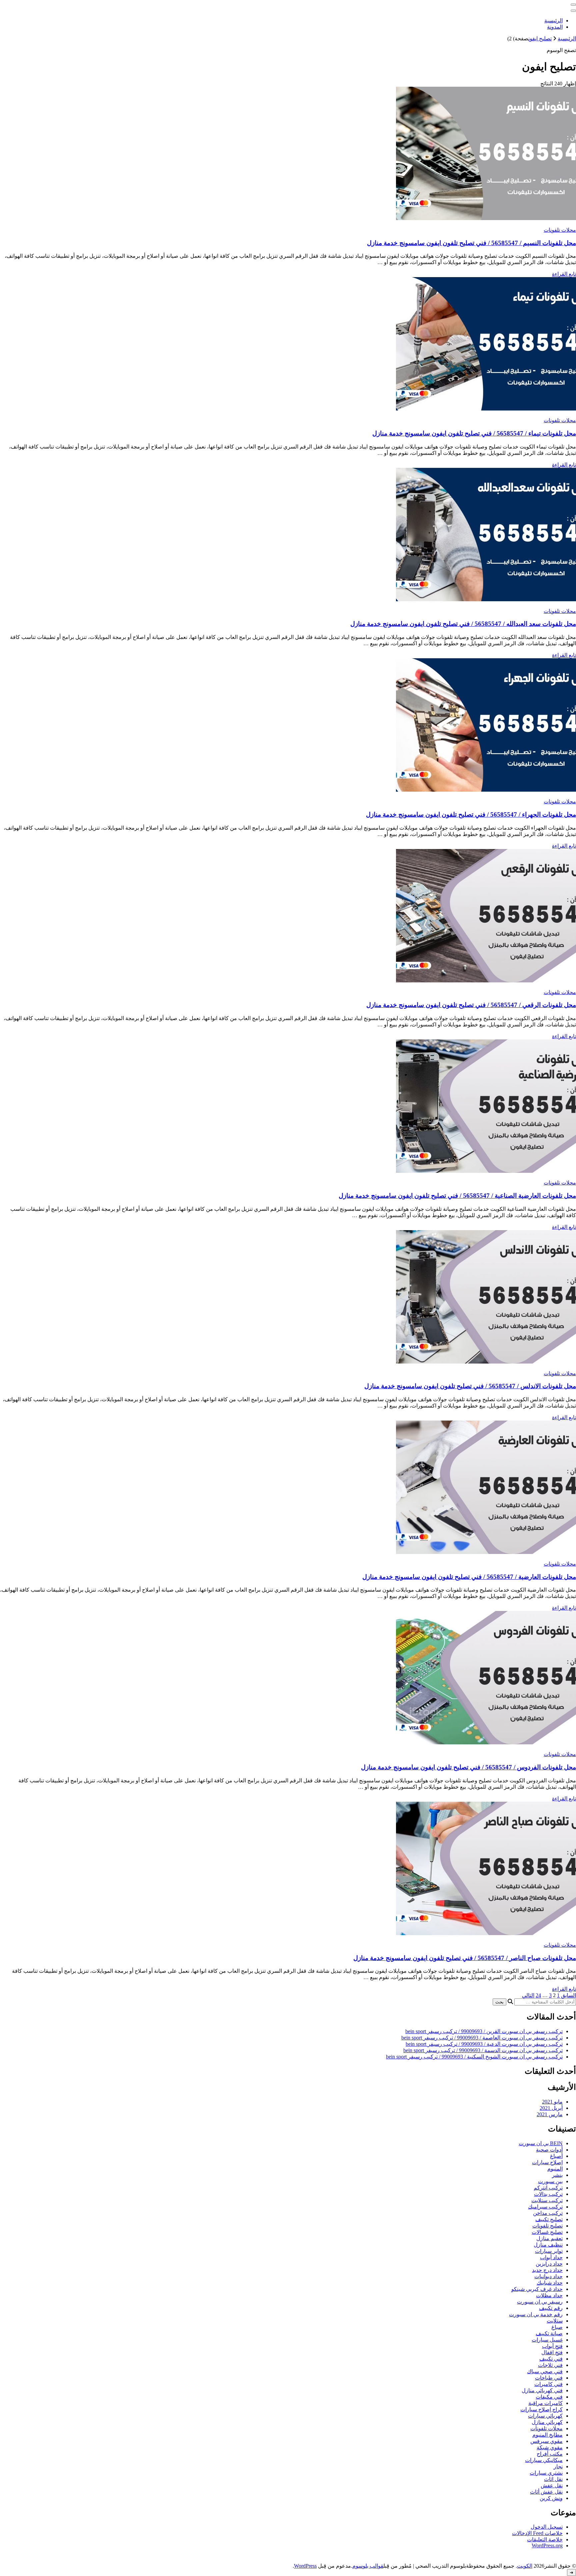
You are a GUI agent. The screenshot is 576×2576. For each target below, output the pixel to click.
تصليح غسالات (547, 2232)
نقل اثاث (553, 2479)
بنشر (557, 2175)
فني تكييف (551, 2359)
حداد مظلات (549, 2295)
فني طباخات (549, 2378)
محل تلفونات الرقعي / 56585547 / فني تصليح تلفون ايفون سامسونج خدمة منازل (471, 1005)
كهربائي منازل (547, 2422)
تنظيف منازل (548, 2245)
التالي (528, 1995)
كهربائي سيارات (545, 2416)
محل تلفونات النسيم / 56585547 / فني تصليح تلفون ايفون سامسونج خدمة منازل (471, 243)
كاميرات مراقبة (545, 2403)
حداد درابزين (549, 2264)
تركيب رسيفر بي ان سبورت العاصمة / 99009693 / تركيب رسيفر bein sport (482, 2038)
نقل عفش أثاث (546, 2492)
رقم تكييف (551, 2308)
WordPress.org (547, 2545)
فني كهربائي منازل (542, 2390)
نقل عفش (552, 2485)
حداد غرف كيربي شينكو (537, 2289)
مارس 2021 (550, 2114)
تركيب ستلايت (547, 2200)
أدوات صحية (549, 2150)
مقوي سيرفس (546, 2441)
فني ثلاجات (550, 2365)
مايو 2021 (552, 2102)
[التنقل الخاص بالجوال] (573, 5)
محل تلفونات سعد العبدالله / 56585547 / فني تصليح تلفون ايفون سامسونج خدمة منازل (463, 624)
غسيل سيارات (547, 2340)
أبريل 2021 (551, 2108)
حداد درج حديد (547, 2270)
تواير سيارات (549, 2251)
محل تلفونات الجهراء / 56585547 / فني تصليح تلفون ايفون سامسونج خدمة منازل (471, 814)
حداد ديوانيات (548, 2276)
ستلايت (555, 2321)
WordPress (305, 2566)
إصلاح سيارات (547, 2162)
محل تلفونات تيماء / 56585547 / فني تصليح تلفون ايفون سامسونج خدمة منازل (474, 433)
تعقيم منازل (549, 2238)
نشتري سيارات (546, 2473)
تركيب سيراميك (545, 2207)
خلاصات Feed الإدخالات (537, 2533)
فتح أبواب (552, 2346)
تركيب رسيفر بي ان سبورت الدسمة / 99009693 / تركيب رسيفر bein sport (483, 2050)
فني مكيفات (549, 2397)
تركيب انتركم (548, 2188)
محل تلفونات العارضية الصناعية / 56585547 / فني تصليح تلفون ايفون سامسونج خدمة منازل (457, 1196)
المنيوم (555, 2169)
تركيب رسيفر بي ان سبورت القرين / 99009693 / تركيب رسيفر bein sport (484, 2031)
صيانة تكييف (549, 2333)
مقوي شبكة (550, 2447)
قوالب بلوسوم (368, 2566)
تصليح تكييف (549, 2219)
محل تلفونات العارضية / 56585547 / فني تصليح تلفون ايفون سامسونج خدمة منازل (469, 1577)
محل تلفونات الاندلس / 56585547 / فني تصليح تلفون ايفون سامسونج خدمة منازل (470, 1386)
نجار (558, 2466)
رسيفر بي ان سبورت (540, 2302)
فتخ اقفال (552, 2352)
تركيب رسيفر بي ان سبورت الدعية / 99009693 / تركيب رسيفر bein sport (484, 2044)
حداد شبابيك (550, 2283)
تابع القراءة (564, 274)
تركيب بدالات (548, 2194)
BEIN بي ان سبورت (541, 2143)
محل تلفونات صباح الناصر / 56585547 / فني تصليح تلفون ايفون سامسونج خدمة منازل (465, 1958)
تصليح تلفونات (547, 2226)
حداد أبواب (551, 2257)
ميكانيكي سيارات (544, 2460)
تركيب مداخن (548, 2213)
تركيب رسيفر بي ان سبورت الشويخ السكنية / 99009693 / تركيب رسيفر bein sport (474, 2057)
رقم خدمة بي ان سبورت (536, 2314)
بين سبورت (550, 2181)
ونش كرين (551, 2498)
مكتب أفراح (550, 2454)
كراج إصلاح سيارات (541, 2409)
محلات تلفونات (560, 230)
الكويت (525, 2566)
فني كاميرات (548, 2384)
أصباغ (556, 2156)
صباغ (557, 2327)
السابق (568, 1995)
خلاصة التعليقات (545, 2539)
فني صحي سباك (545, 2371)
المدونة (555, 27)
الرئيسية (553, 21)
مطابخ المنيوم (547, 2435)
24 (538, 1995)
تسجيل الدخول (547, 2527)
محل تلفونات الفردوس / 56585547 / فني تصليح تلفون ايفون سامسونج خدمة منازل (468, 1767)
